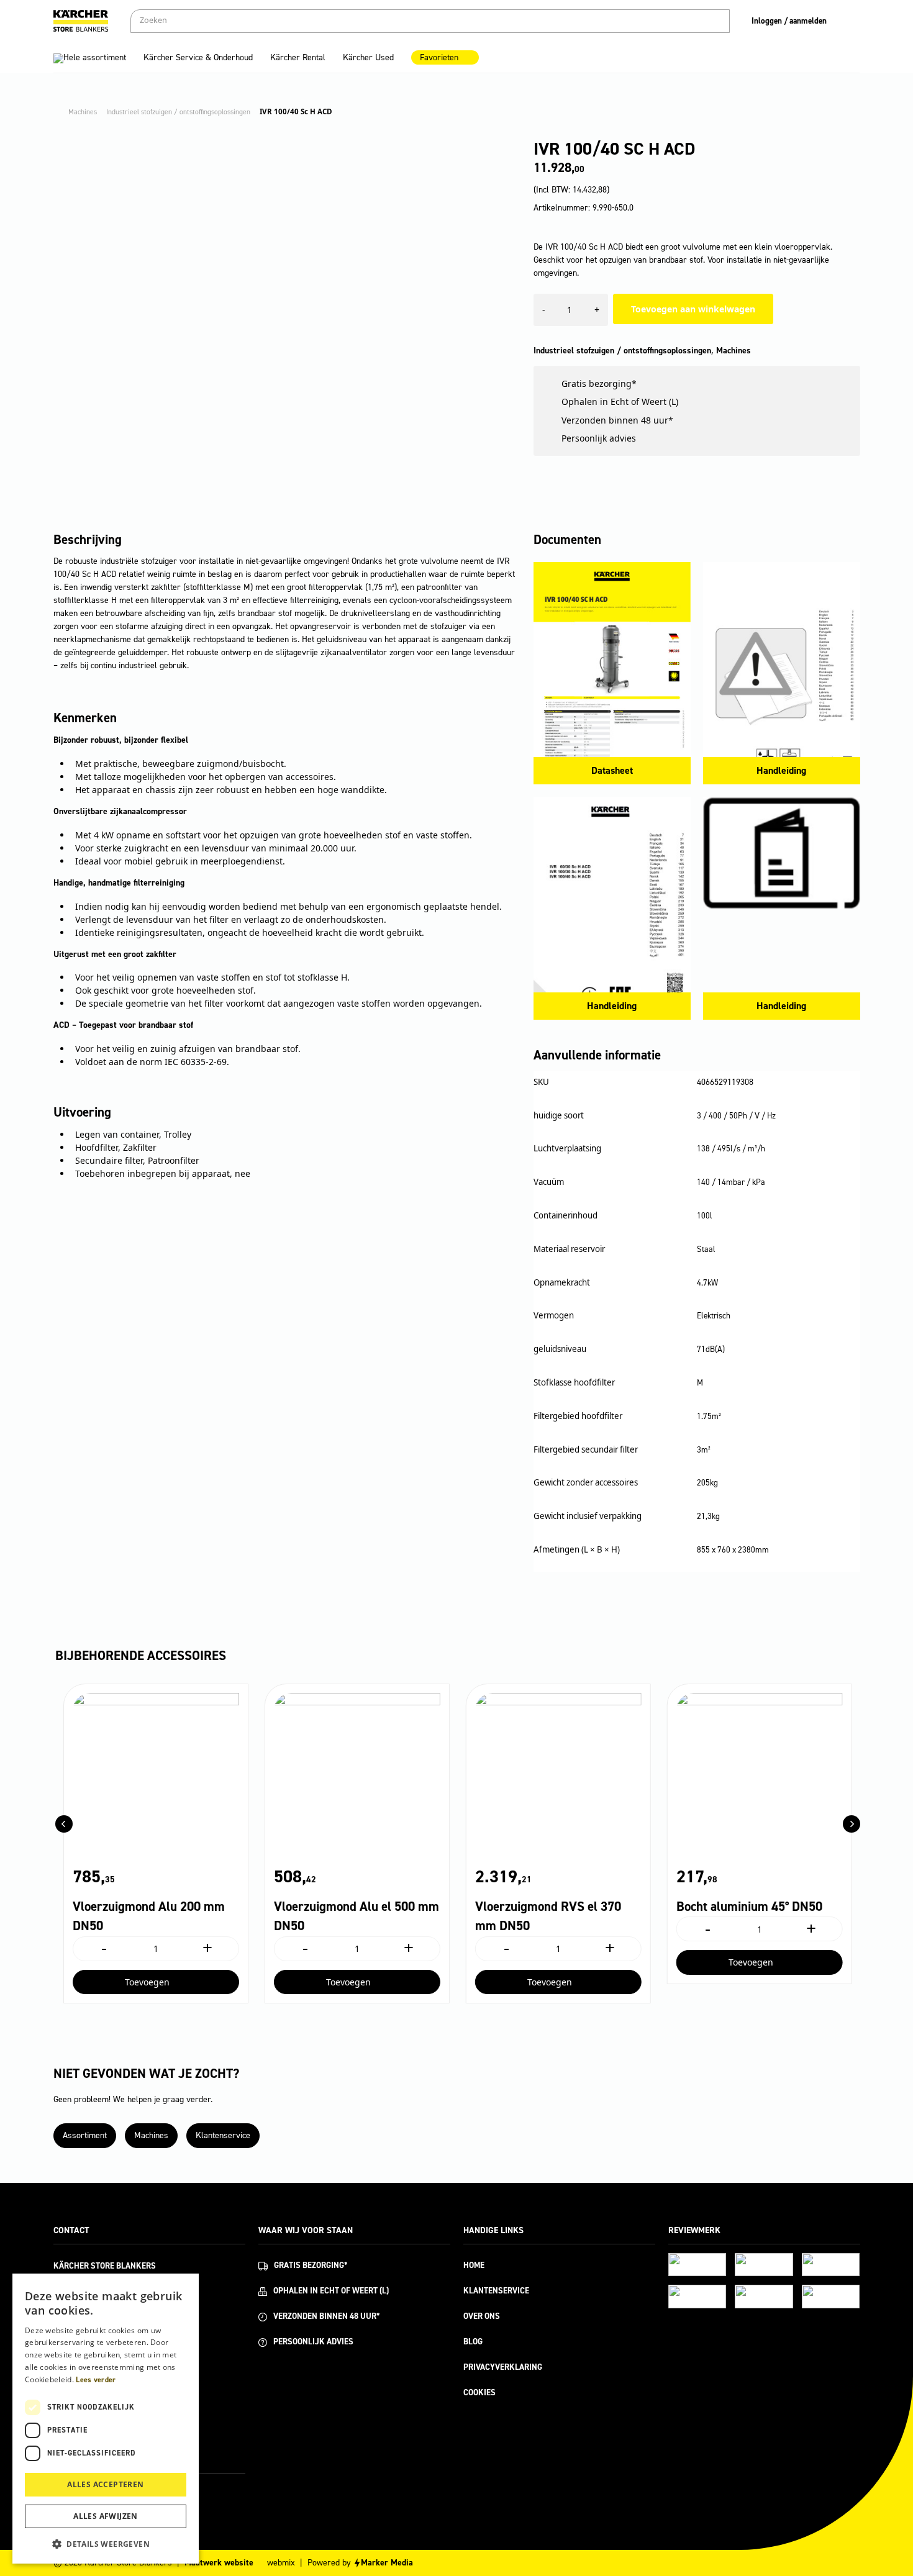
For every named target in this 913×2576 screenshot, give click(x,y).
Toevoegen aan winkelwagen (693, 309)
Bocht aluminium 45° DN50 (749, 1907)
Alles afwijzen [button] (106, 2516)
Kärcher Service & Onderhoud (198, 57)
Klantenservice (223, 2135)
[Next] (852, 1824)
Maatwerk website (219, 2563)
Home (474, 2265)
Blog (473, 2342)
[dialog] (106, 2419)
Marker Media (387, 2563)
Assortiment (85, 2135)
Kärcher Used (368, 57)
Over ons (482, 2316)
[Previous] (64, 1824)
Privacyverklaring (503, 2367)
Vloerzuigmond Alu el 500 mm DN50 (357, 1916)
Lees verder (96, 2380)
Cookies (479, 2392)
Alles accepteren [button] (105, 2484)
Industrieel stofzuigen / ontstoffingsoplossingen (622, 351)
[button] (106, 2544)
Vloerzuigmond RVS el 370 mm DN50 (548, 1916)
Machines (734, 351)
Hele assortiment (95, 57)
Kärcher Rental (298, 57)
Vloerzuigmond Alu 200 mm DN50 (149, 1916)
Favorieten (439, 57)
